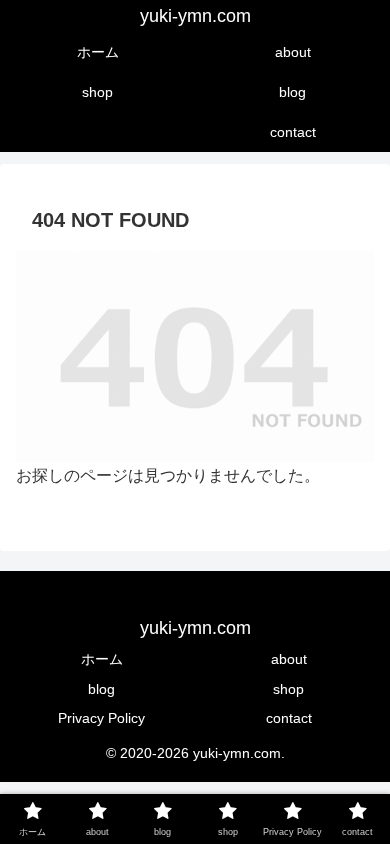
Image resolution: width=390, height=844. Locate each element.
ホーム (102, 659)
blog (101, 689)
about (289, 659)
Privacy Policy (101, 718)
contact (289, 718)
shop (288, 689)
